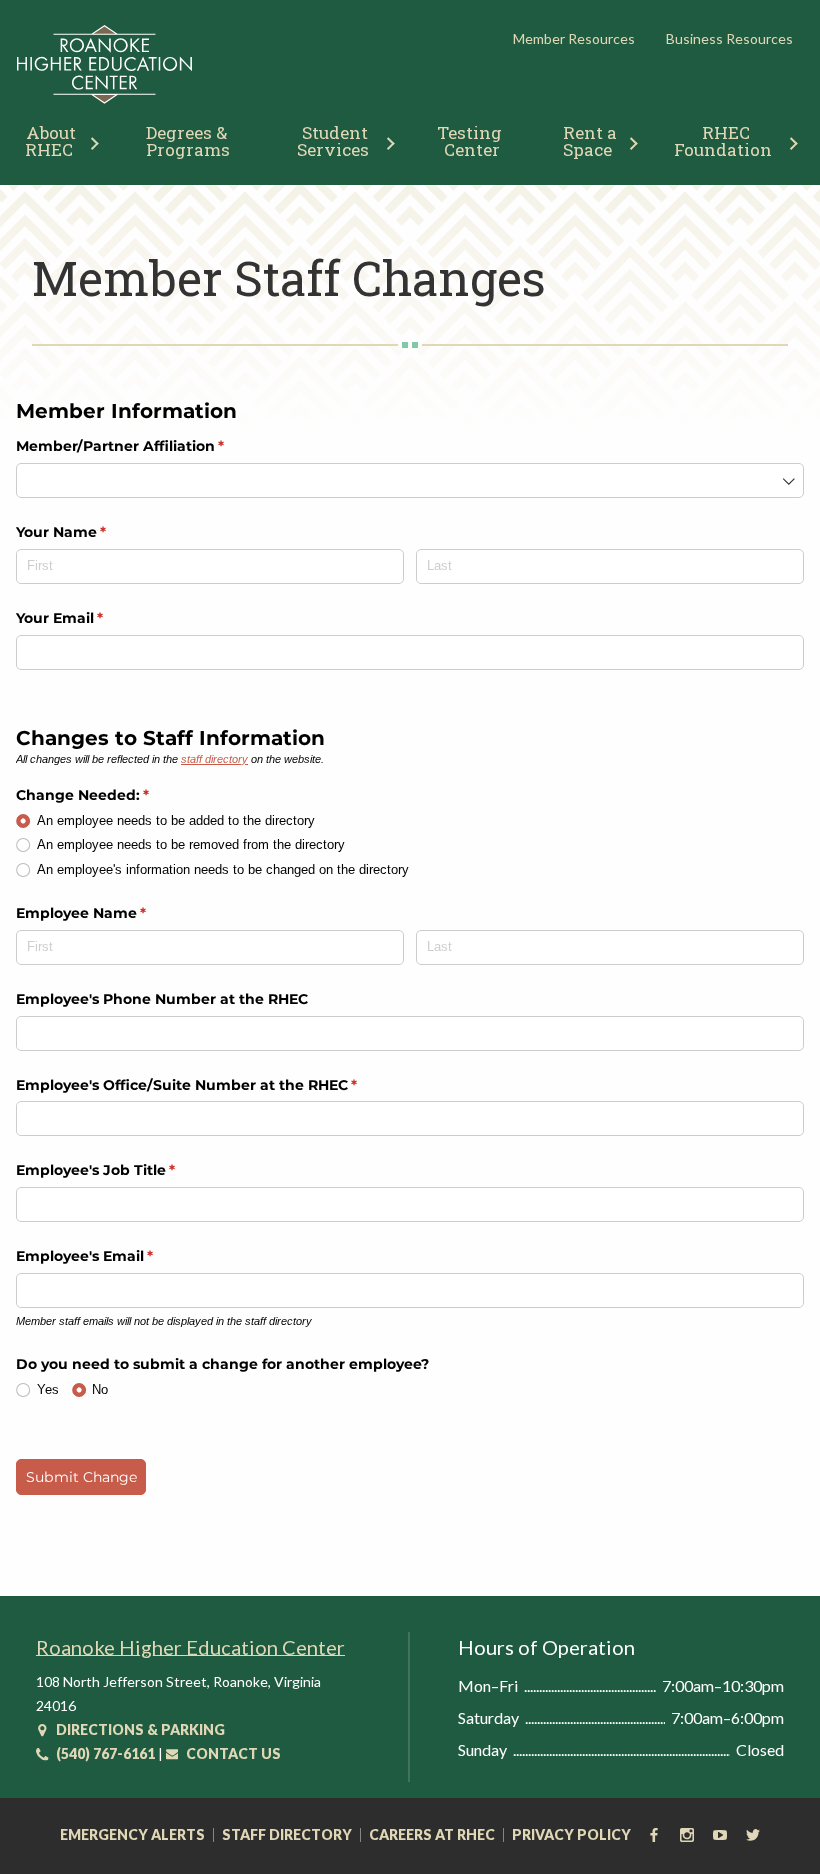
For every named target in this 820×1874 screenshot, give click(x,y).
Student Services (334, 141)
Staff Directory (287, 1835)
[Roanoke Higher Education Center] (104, 99)
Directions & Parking (139, 1729)
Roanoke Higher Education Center (190, 1647)
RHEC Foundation (723, 141)
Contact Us (232, 1753)
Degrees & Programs (188, 141)
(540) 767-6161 (104, 1753)
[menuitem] (188, 139)
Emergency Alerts (132, 1835)
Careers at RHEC (432, 1835)
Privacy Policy (571, 1835)
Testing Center (471, 141)
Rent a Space (592, 141)
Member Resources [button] (574, 38)
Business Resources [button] (729, 38)
